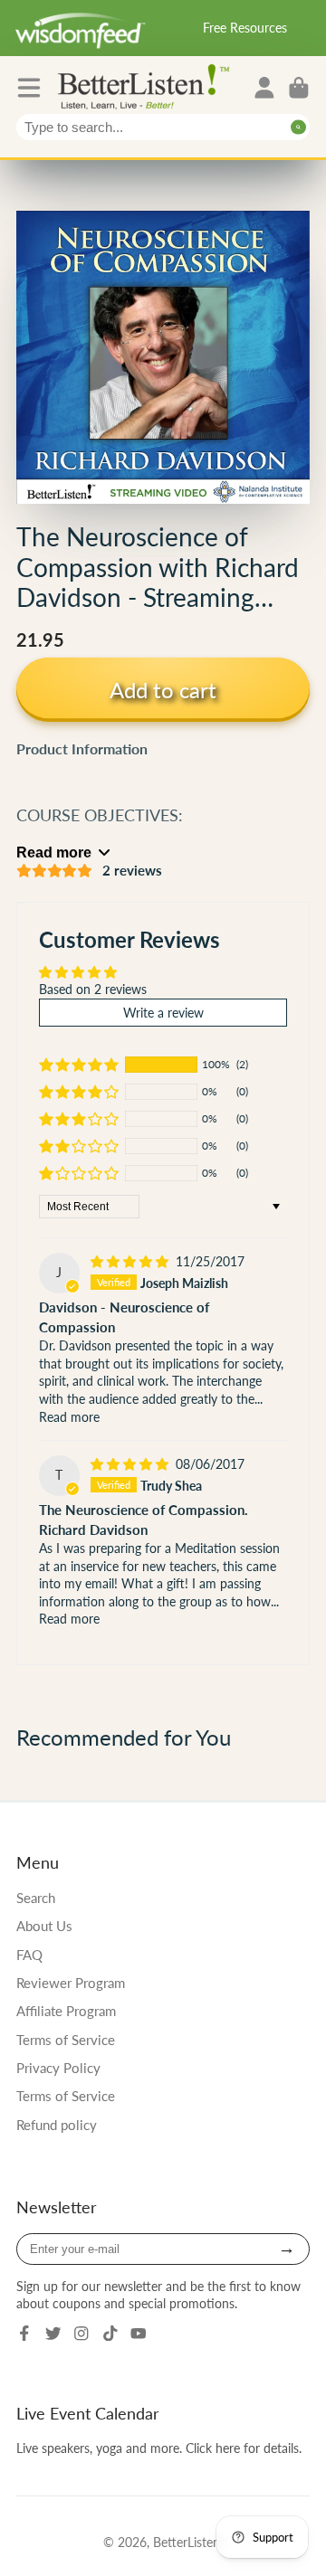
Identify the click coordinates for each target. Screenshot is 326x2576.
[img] (131, 1261)
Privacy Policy (58, 2068)
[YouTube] (139, 2334)
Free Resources (245, 28)
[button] (79, 1065)
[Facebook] (24, 2334)
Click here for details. (244, 2448)
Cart (299, 88)
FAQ (29, 1955)
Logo (148, 85)
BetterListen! (188, 2542)
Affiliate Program (66, 2011)
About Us (44, 1926)
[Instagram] (81, 2334)
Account (264, 88)
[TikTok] (110, 2334)
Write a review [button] (163, 1013)
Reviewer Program (71, 1983)
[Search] (298, 127)
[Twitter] (53, 2334)
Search (36, 1898)
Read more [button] (69, 1417)
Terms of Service (66, 2040)
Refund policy (57, 2125)
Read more (54, 852)
